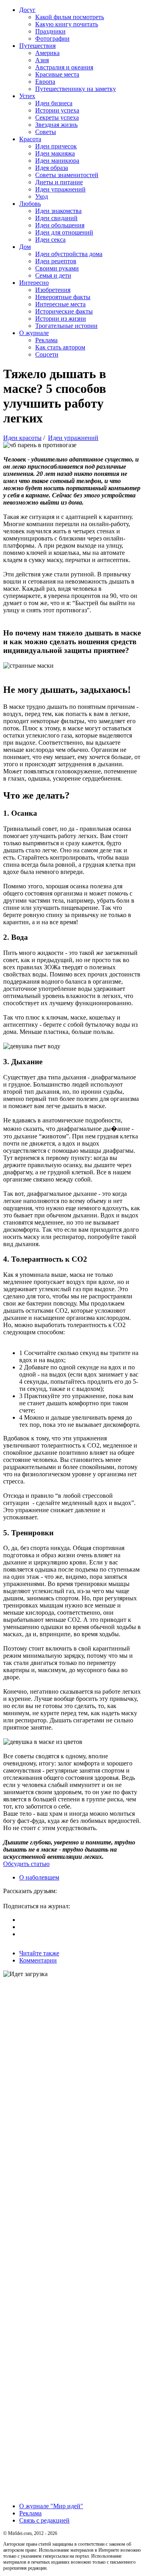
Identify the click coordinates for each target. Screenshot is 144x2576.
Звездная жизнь (56, 125)
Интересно (34, 283)
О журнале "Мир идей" (51, 2506)
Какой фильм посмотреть (70, 17)
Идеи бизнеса (54, 103)
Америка (47, 53)
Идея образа (52, 168)
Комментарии (38, 1960)
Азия (42, 60)
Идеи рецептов (56, 261)
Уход (42, 196)
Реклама (46, 340)
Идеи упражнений (60, 189)
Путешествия (37, 46)
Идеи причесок (56, 146)
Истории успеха (57, 110)
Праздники (50, 31)
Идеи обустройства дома (69, 254)
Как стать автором (60, 347)
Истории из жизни (61, 319)
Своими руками (57, 268)
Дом (25, 247)
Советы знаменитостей (67, 175)
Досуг (27, 10)
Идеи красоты (22, 438)
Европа (45, 82)
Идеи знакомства (58, 211)
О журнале (34, 333)
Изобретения (53, 290)
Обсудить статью (26, 1864)
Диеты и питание (59, 182)
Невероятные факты (63, 297)
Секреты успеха (57, 117)
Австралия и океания (64, 67)
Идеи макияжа (55, 153)
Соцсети (47, 354)
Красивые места (57, 74)
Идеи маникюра (57, 161)
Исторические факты (64, 311)
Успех (27, 96)
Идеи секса (50, 240)
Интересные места (60, 304)
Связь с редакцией (44, 2520)
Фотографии (52, 38)
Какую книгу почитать (67, 24)
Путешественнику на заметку (76, 89)
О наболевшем (39, 1877)
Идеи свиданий (56, 218)
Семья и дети (53, 275)
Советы (46, 132)
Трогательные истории (66, 326)
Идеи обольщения (60, 225)
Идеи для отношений (64, 232)
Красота (30, 139)
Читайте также (39, 1953)
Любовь (30, 204)
